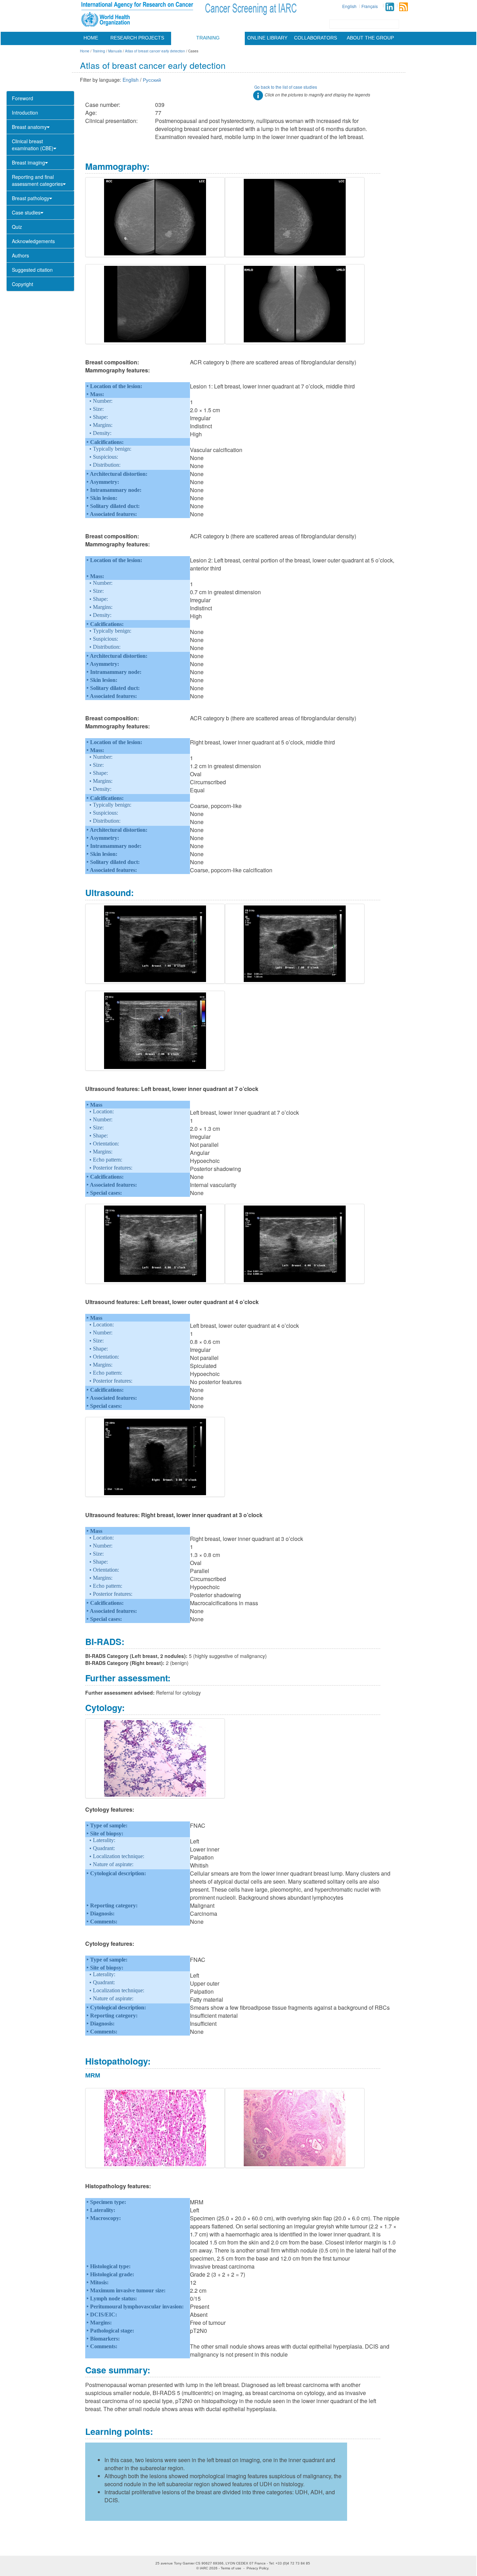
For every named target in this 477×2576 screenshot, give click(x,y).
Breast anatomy (29, 127)
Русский (152, 80)
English (349, 6)
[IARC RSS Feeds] (403, 7)
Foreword (23, 98)
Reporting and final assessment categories (37, 180)
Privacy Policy (257, 2568)
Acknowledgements (33, 241)
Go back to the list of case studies (286, 87)
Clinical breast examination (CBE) (33, 145)
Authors (20, 255)
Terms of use (231, 2568)
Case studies (26, 212)
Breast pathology (31, 198)
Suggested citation (32, 270)
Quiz (17, 227)
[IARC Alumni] (390, 7)
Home (91, 38)
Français (370, 6)
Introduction (25, 112)
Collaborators (315, 38)
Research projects (137, 38)
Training (208, 38)
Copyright (23, 284)
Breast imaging (28, 162)
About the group (370, 38)
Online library (267, 38)
